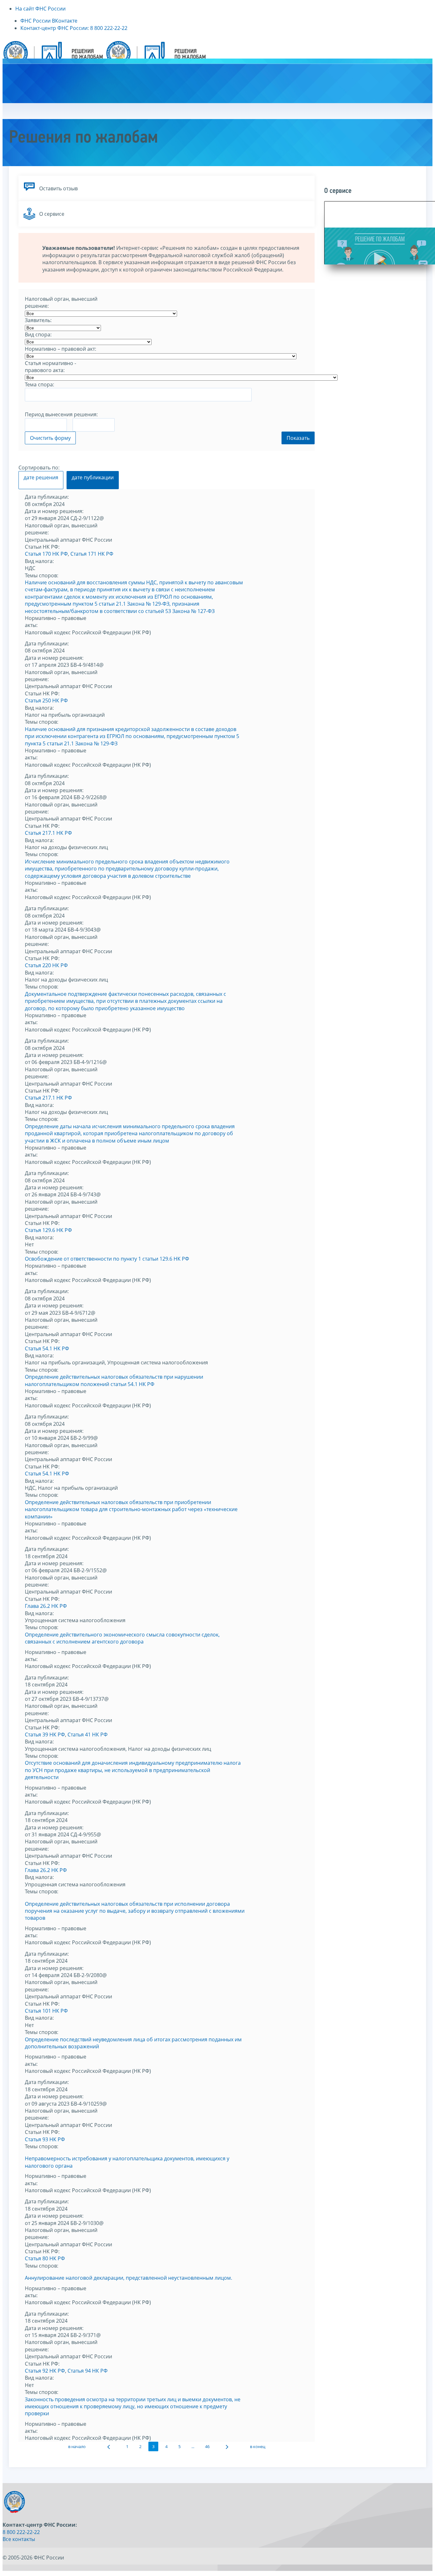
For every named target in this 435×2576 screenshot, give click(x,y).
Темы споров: (42, 575)
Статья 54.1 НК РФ (47, 1348)
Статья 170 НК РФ (46, 554)
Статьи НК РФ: (42, 547)
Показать (298, 438)
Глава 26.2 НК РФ (46, 1606)
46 (207, 2446)
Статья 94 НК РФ (88, 2371)
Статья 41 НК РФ (88, 1735)
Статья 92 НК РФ (45, 2371)
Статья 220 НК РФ (46, 965)
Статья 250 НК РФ (46, 700)
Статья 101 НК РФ (46, 2011)
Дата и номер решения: (54, 511)
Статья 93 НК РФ (45, 2139)
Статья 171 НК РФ (92, 554)
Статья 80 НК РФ (45, 2258)
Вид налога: (39, 561)
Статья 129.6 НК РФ (48, 1230)
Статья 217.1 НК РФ (48, 833)
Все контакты (19, 2539)
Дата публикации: (47, 497)
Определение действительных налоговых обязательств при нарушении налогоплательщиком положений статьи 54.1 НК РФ (114, 1380)
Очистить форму (50, 438)
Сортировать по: (39, 468)
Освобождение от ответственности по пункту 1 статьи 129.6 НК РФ (107, 1259)
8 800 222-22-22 (21, 2532)
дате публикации (93, 477)
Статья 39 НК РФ (45, 1735)
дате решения (41, 477)
